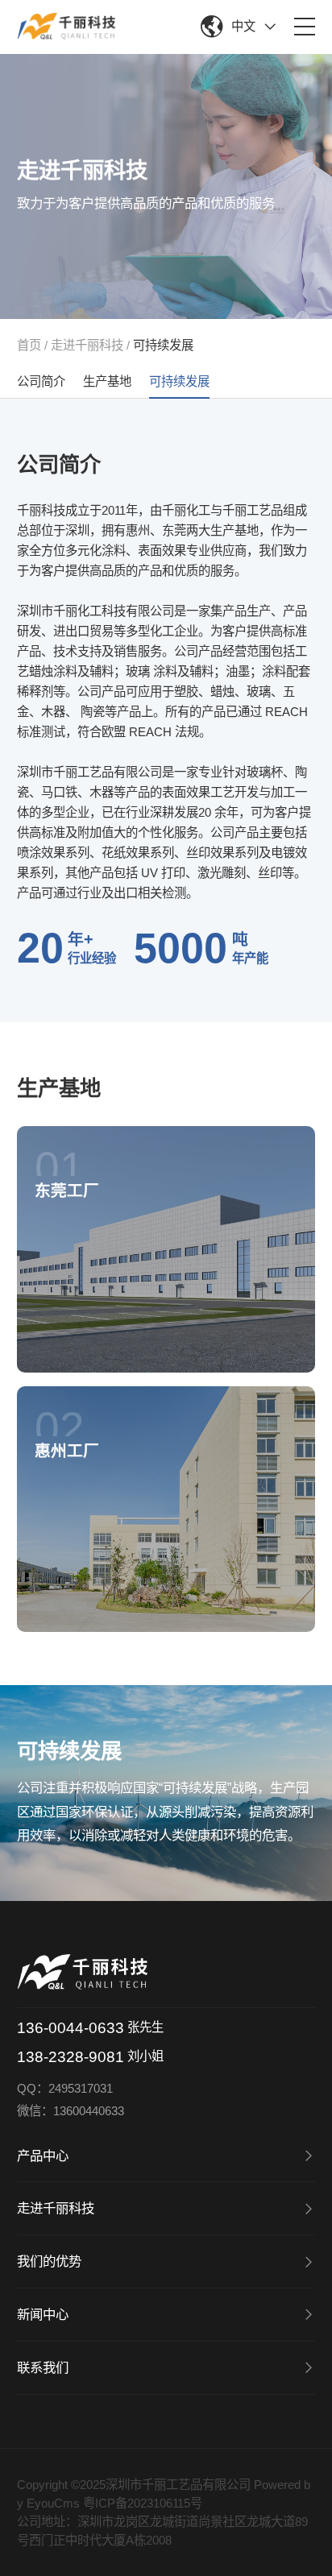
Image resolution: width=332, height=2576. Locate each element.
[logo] (66, 26)
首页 (29, 345)
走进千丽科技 (87, 345)
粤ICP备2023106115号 (143, 2503)
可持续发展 (163, 345)
